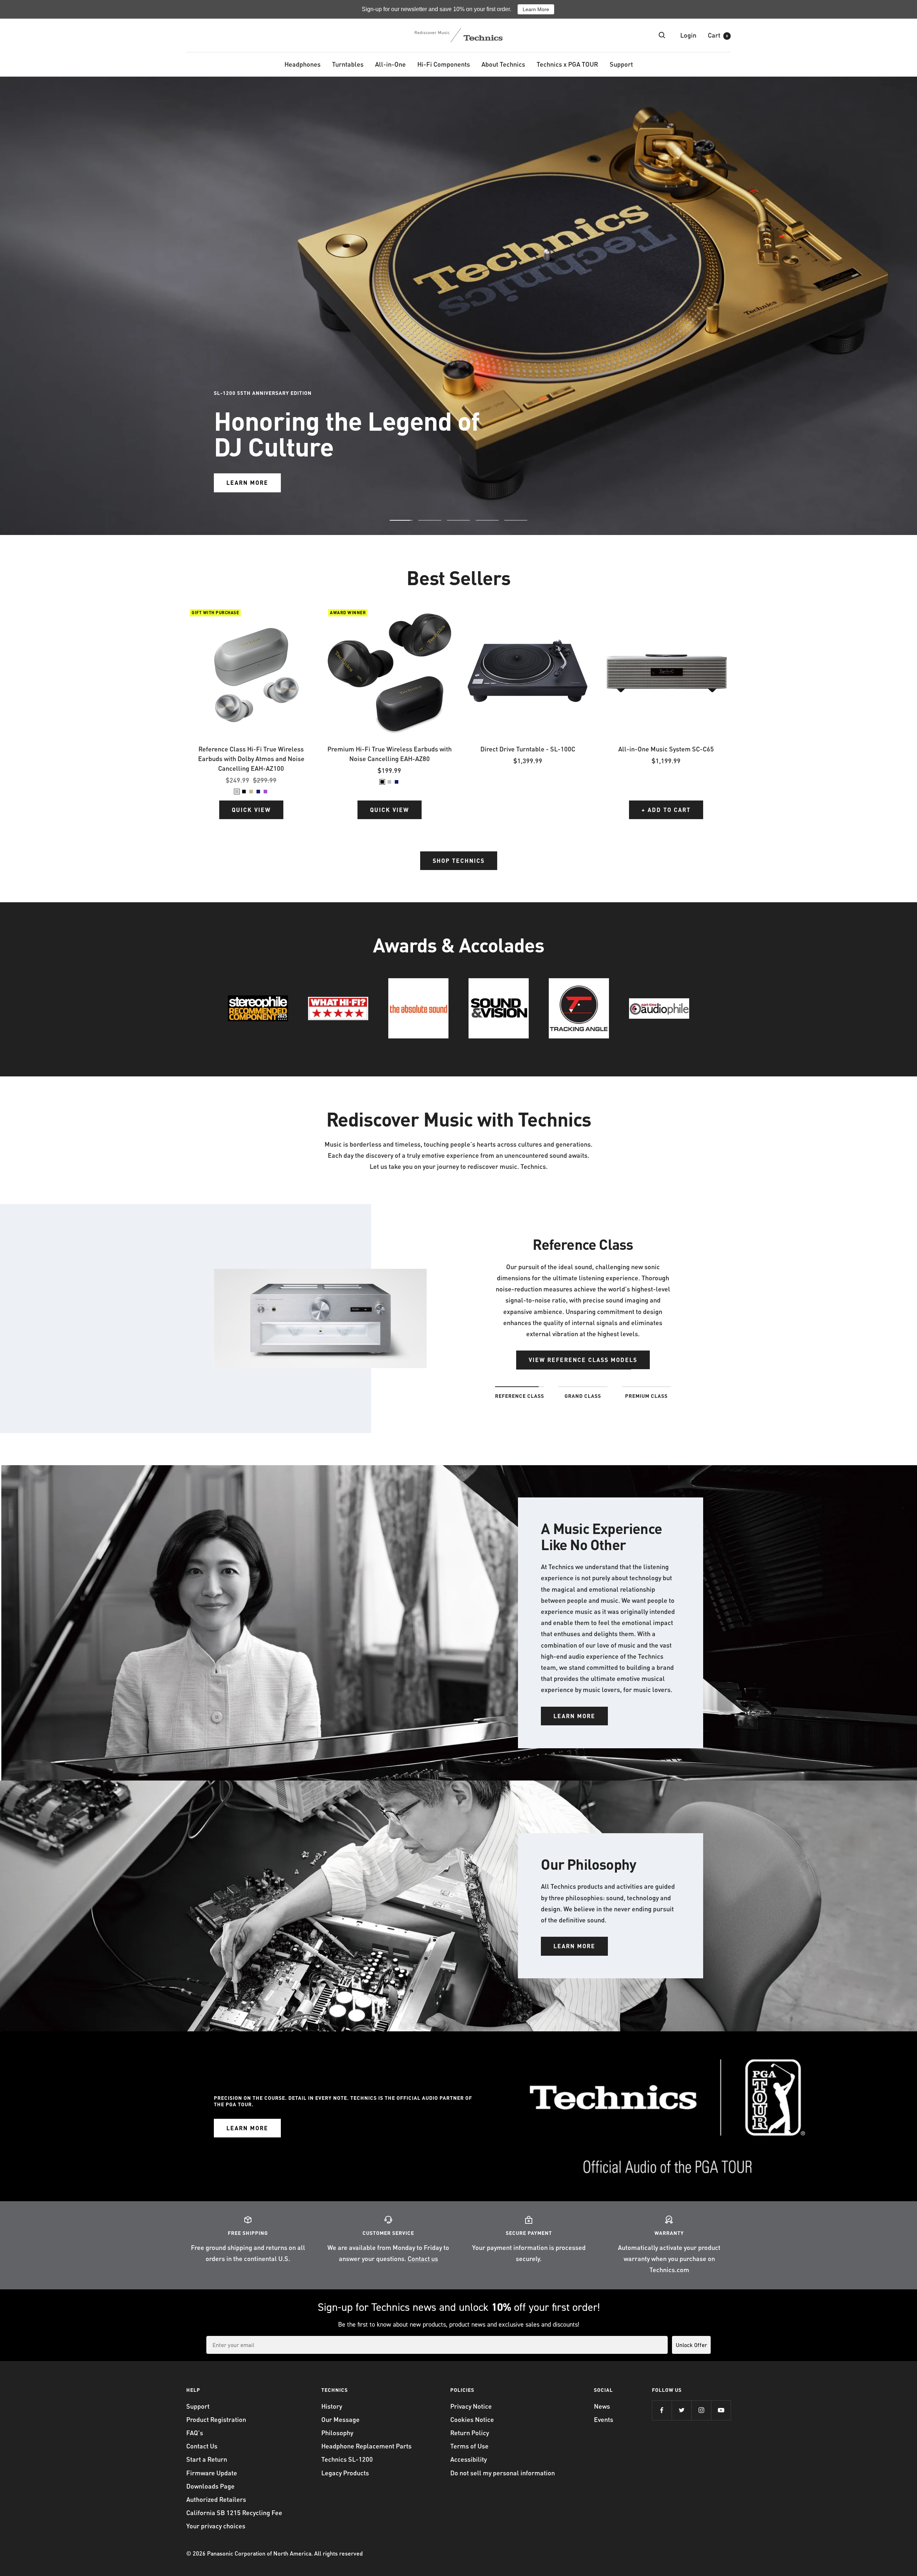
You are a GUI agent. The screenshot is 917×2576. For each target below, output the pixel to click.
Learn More (536, 9)
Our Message (340, 2419)
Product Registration (216, 2419)
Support (621, 64)
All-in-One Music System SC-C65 (666, 749)
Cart (718, 35)
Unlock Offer (691, 2345)
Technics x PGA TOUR (567, 64)
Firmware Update (212, 2473)
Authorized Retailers (216, 2499)
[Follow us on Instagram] (701, 2410)
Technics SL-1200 (347, 2459)
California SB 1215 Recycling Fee (234, 2512)
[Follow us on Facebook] (662, 2410)
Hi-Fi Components (444, 64)
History (332, 2406)
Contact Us (202, 2446)
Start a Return (207, 2459)
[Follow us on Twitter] (681, 2410)
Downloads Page (210, 2486)
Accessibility (469, 2459)
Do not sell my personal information (503, 2473)
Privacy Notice (471, 2406)
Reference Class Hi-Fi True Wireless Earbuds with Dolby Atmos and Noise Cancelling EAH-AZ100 (251, 758)
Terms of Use (469, 2446)
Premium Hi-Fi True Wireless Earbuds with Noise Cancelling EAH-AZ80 (390, 754)
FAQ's (195, 2432)
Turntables (348, 64)
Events (604, 2419)
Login (688, 35)
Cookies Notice (472, 2419)
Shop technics (459, 861)
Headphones (303, 64)
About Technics (503, 64)
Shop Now (243, 334)
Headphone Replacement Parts (366, 2446)
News (602, 2406)
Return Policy (470, 2432)
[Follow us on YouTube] (721, 2410)
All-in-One (390, 64)
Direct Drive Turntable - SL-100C (528, 749)
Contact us (423, 2258)
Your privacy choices (216, 2526)
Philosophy (337, 2432)
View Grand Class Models (583, 1349)
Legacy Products (345, 2473)
